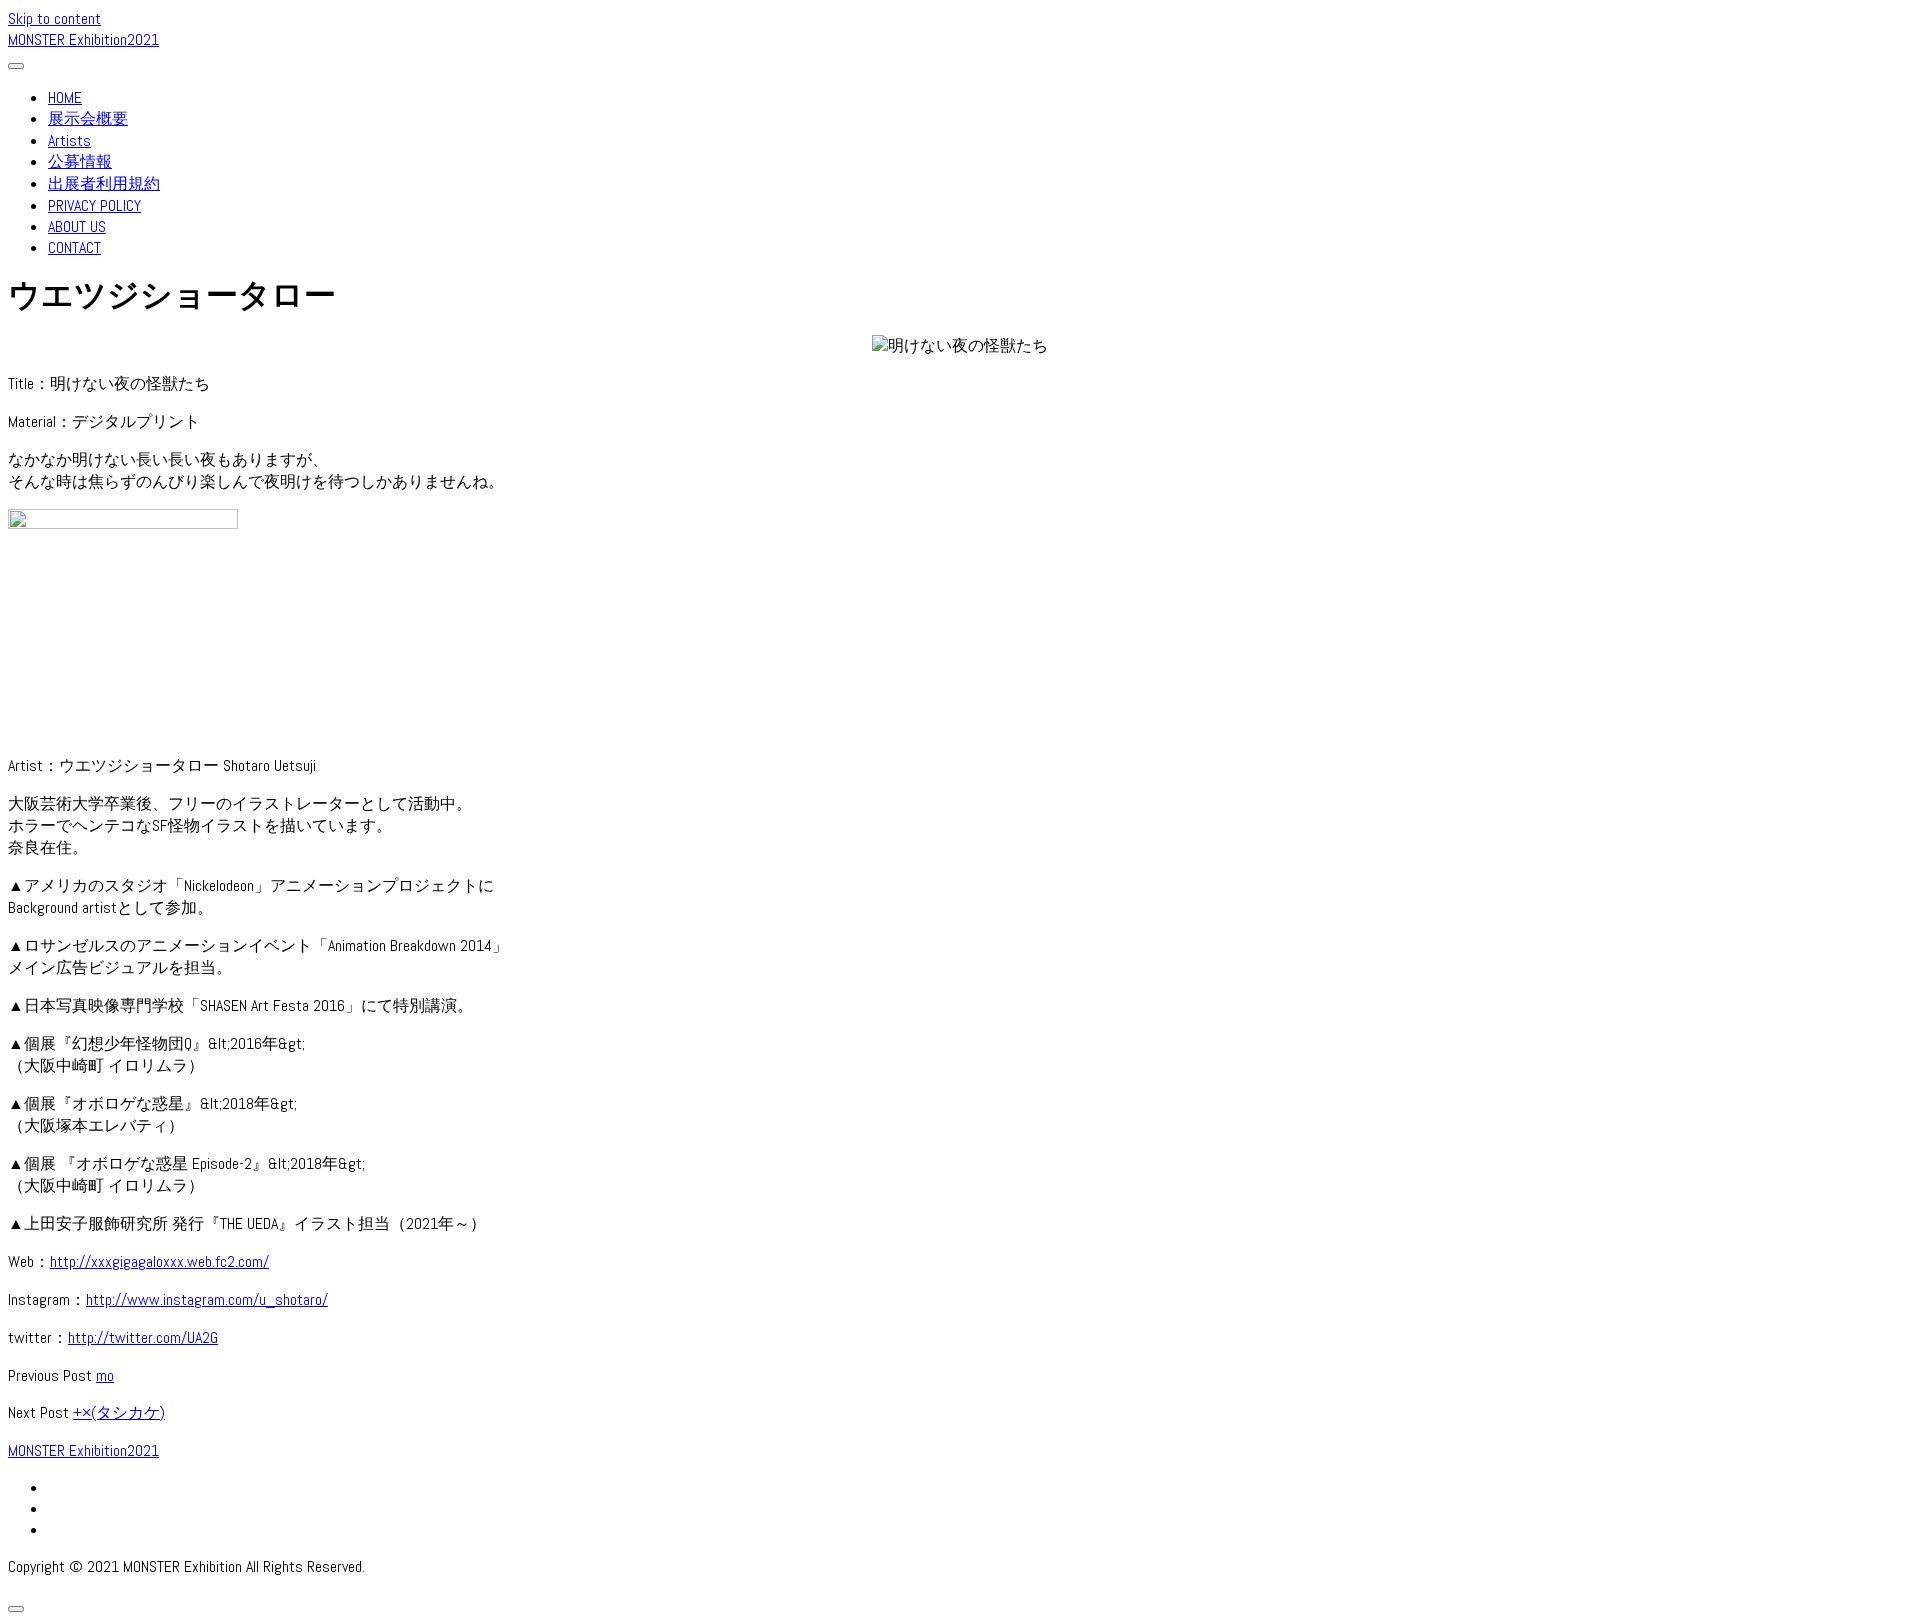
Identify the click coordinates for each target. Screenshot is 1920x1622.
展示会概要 (88, 118)
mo (105, 1375)
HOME (65, 97)
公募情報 (80, 161)
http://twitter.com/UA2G (143, 1337)
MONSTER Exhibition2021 (83, 39)
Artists (69, 140)
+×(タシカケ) (119, 1412)
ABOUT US (77, 226)
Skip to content (54, 18)
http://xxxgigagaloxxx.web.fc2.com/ (159, 1261)
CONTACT (74, 247)
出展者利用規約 (104, 183)
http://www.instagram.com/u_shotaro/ (207, 1299)
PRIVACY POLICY (94, 205)
